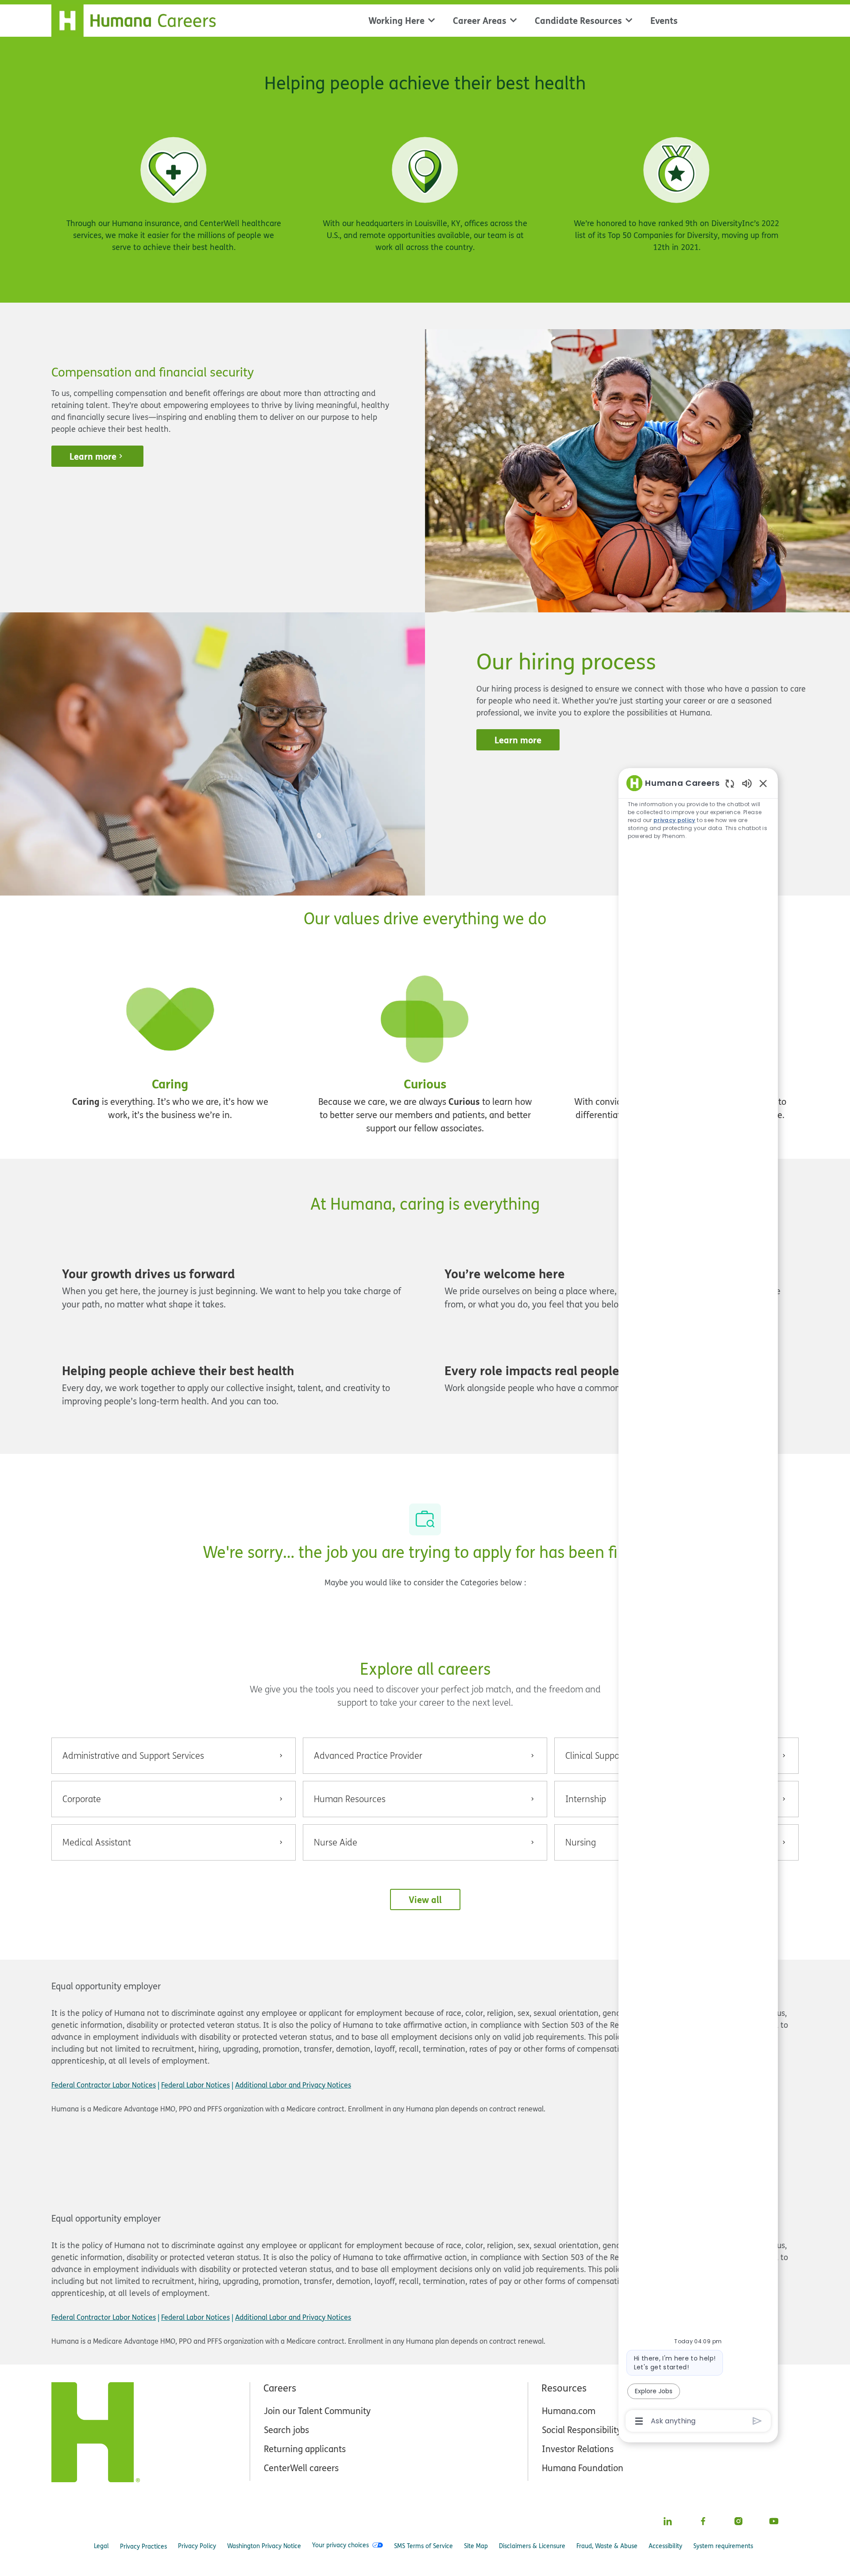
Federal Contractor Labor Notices (104, 2085)
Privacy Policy (197, 2546)
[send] (757, 2421)
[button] (425, 1899)
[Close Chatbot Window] (763, 783)
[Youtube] (774, 2521)
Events (664, 20)
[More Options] (639, 2421)
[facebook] (703, 2521)
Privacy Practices (143, 2546)
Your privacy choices (340, 2545)
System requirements (723, 2546)
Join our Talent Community (317, 2411)
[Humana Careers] (139, 19)
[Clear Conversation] (730, 783)
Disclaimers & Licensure (532, 2546)
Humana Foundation (583, 2468)
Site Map (476, 2546)
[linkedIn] (668, 2521)
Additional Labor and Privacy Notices (293, 2085)
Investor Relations (578, 2449)
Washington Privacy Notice (264, 2546)
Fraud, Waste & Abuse (607, 2546)
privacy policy (674, 820)
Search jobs (286, 2430)
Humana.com (569, 2411)
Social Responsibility (581, 2430)
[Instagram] (738, 2521)
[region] (698, 1601)
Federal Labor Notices (195, 2085)
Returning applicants (305, 2449)
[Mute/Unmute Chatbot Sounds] (747, 783)
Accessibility (665, 2546)
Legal (101, 2546)
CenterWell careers (301, 2468)
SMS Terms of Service (423, 2546)
